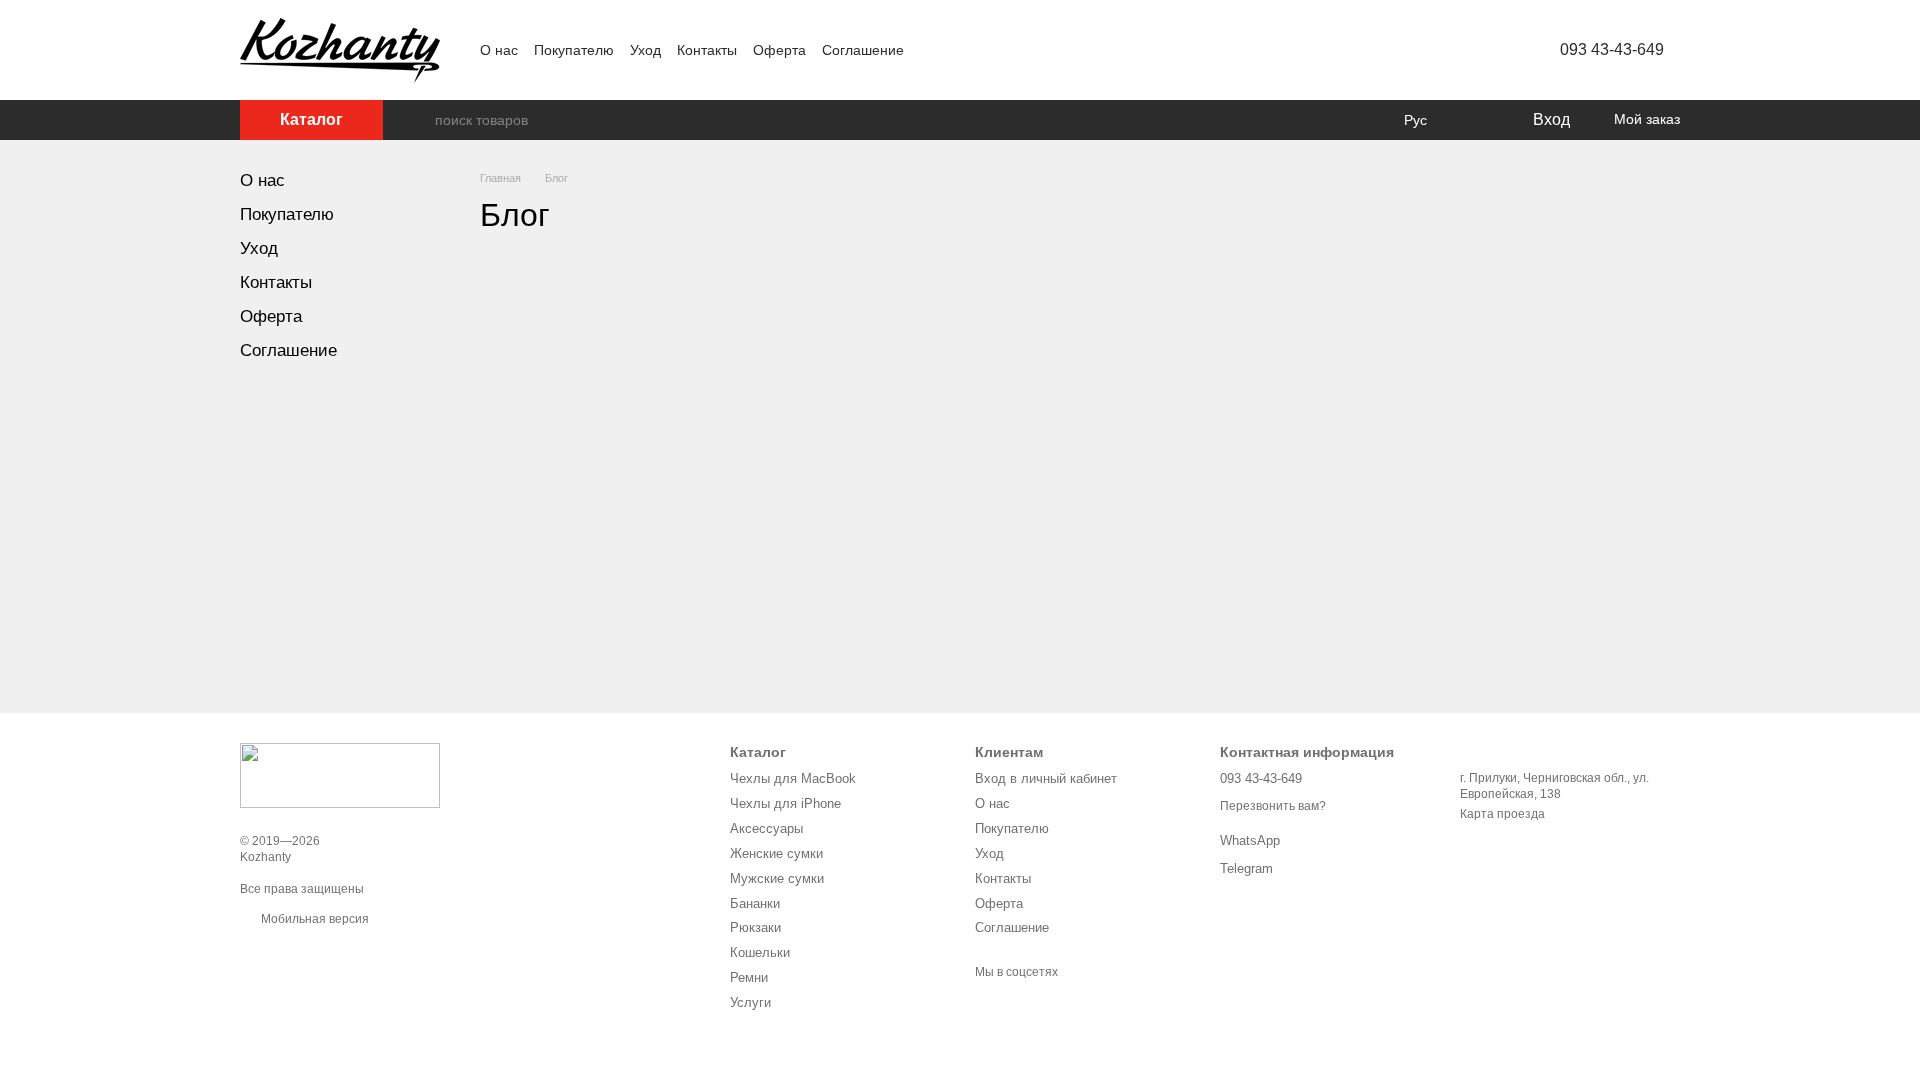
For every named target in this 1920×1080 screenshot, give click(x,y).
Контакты (707, 50)
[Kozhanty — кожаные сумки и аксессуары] (340, 775)
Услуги (750, 1002)
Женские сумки (776, 853)
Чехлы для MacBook (793, 778)
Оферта (779, 50)
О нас (499, 50)
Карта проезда (1502, 814)
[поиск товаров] (419, 120)
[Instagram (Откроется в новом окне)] (932, 50)
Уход (645, 50)
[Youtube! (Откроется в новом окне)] (980, 50)
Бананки (755, 903)
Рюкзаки (755, 927)
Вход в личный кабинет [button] (1046, 778)
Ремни (749, 977)
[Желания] (1475, 120)
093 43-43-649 (1612, 49)
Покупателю (574, 50)
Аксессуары (766, 828)
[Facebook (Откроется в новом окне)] (956, 50)
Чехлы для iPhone (785, 803)
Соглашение (863, 50)
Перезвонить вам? (1273, 806)
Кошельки (760, 952)
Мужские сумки (777, 878)
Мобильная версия (313, 919)
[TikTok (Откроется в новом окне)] (1004, 50)
